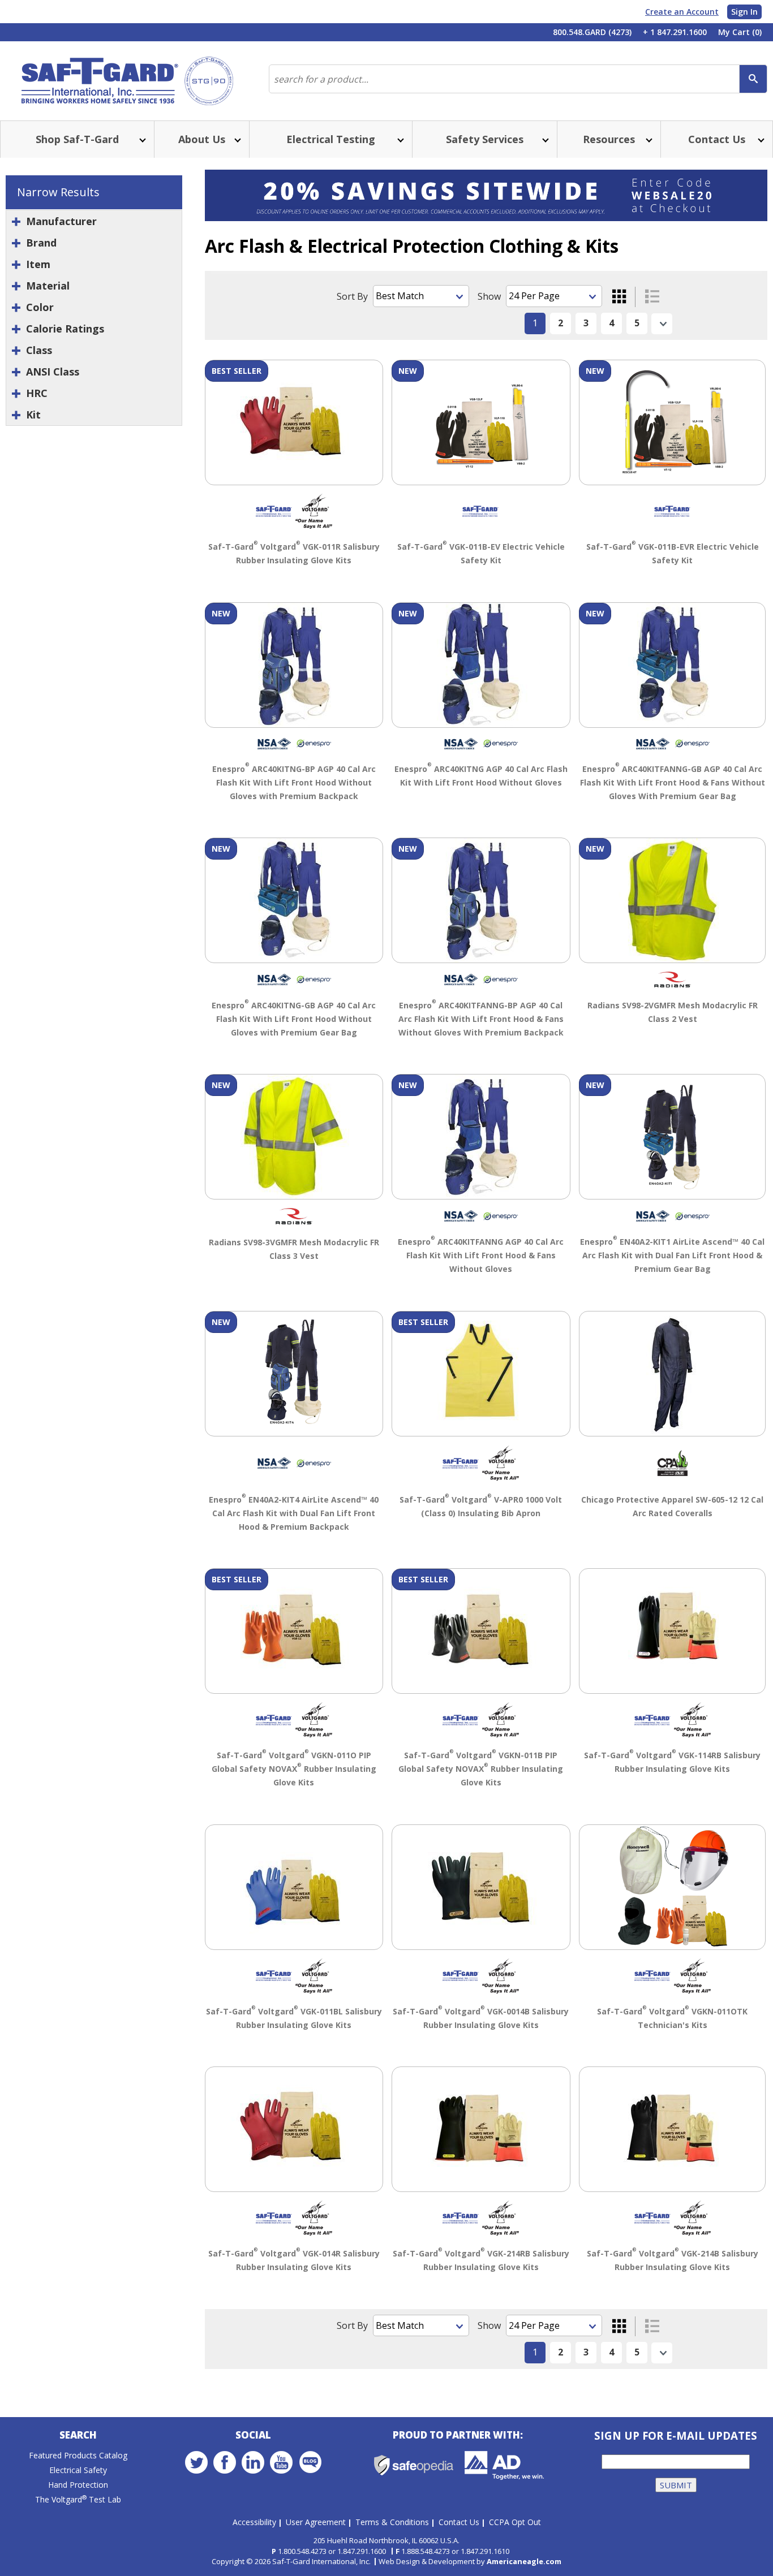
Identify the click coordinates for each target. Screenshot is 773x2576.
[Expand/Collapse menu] (141, 139)
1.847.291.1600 (362, 2551)
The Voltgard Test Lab (78, 2499)
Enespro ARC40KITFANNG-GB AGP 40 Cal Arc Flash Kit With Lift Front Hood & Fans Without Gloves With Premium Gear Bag (673, 782)
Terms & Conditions (392, 2522)
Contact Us (459, 2522)
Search (78, 2435)
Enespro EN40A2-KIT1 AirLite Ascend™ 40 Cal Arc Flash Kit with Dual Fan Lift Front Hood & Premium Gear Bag (672, 1255)
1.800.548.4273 (302, 2551)
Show (489, 296)
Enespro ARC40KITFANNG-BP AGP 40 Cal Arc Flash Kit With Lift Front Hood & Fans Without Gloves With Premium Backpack (481, 1019)
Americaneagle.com (524, 2561)
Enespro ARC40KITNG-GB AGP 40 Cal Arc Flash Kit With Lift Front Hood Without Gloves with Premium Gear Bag (294, 1019)
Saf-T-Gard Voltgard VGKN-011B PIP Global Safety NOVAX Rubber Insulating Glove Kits (481, 1769)
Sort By (352, 296)
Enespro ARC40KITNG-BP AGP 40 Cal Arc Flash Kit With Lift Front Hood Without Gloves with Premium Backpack (294, 782)
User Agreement (316, 2522)
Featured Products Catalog (78, 2455)
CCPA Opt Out (515, 2522)
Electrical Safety (78, 2470)
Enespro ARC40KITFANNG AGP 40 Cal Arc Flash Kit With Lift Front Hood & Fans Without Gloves (481, 1255)
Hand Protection (78, 2485)
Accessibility (254, 2522)
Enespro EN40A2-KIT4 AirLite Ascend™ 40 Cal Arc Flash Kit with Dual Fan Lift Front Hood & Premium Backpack (294, 1513)
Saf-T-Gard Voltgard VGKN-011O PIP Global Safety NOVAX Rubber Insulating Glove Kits (294, 1769)
